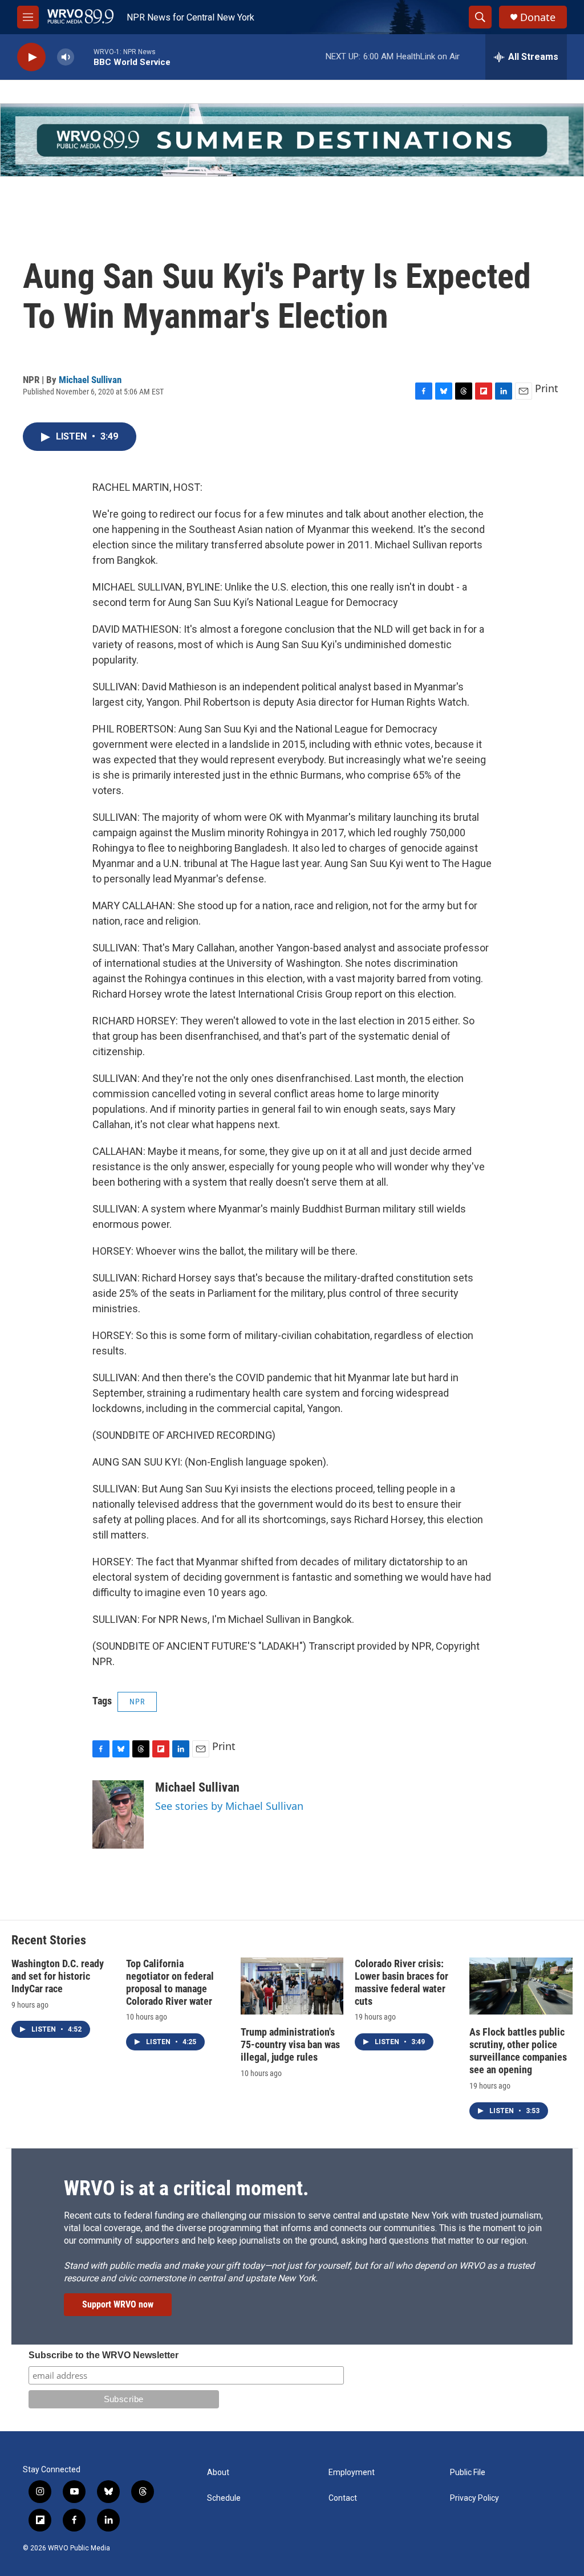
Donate (538, 17)
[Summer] (292, 140)
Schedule (224, 2498)
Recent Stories (49, 1940)
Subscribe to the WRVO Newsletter (104, 2355)
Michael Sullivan (90, 380)
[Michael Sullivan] (118, 1814)
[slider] (84, 57)
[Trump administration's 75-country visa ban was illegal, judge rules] (292, 1986)
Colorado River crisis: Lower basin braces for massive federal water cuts (401, 1982)
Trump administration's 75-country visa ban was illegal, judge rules (290, 2044)
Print (547, 388)
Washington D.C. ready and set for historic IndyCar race (58, 1976)
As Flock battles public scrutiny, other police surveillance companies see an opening (518, 2051)
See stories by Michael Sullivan (229, 1806)
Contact (343, 2498)
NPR (137, 1702)
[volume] (66, 57)
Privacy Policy (474, 2498)
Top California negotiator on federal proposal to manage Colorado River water (170, 1982)
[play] (31, 57)
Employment (352, 2473)
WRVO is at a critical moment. (186, 2188)
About (218, 2473)
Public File (468, 2473)
